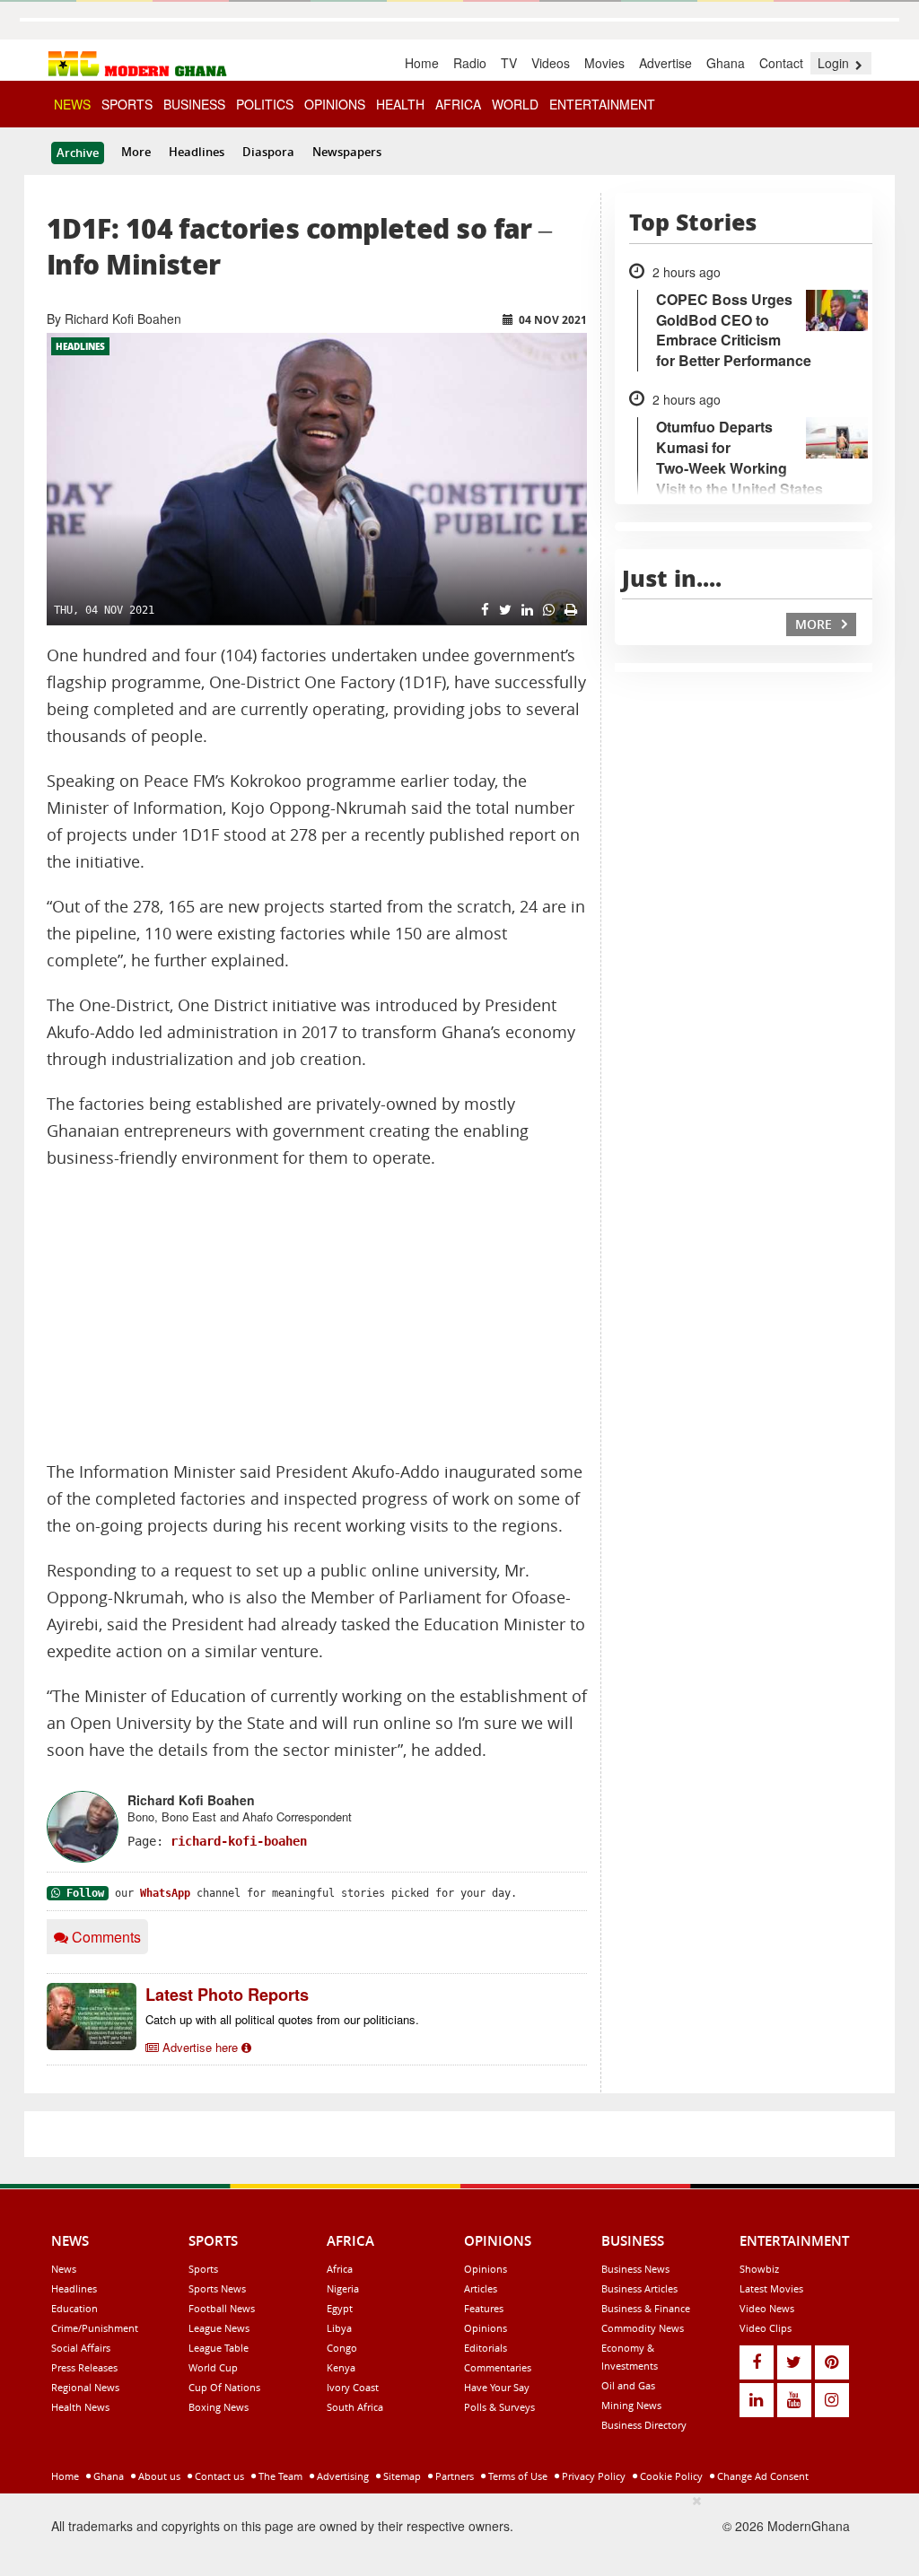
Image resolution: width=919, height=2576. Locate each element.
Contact (781, 63)
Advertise (665, 63)
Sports (203, 2269)
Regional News (85, 2387)
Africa (340, 2269)
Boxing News (219, 2407)
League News (219, 2328)
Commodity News (643, 2328)
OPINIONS (335, 104)
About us (158, 2476)
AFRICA (458, 104)
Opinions (486, 2269)
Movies (604, 63)
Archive (78, 153)
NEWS (72, 104)
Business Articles (639, 2288)
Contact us (218, 2476)
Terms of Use (516, 2476)
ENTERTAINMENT (602, 104)
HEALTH (400, 104)
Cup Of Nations (224, 2387)
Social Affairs (81, 2348)
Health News (80, 2407)
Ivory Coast (353, 2387)
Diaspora (268, 152)
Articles (481, 2288)
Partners (453, 2476)
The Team (279, 2476)
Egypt (340, 2308)
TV (509, 63)
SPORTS (127, 104)
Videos (551, 63)
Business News (635, 2269)
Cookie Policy (670, 2476)
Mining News (631, 2405)
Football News (222, 2308)
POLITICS (265, 104)
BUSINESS (194, 104)
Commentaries (498, 2367)
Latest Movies (771, 2288)
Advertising (341, 2476)
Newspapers (347, 152)
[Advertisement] (317, 1315)
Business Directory (644, 2425)
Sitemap (401, 2476)
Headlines (197, 152)
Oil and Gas (628, 2385)
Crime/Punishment (95, 2328)
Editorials (486, 2348)
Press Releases (84, 2367)
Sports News (217, 2288)
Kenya (341, 2367)
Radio (470, 63)
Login (835, 63)
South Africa (355, 2407)
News (64, 2269)
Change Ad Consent (761, 2476)
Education (74, 2308)
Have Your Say (497, 2387)
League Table (219, 2348)
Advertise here (200, 2047)
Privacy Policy (592, 2476)
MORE (815, 624)
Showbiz (759, 2269)
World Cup (213, 2367)
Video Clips (766, 2328)
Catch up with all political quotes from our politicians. (282, 2019)
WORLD (515, 104)
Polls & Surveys (499, 2407)
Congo (342, 2348)
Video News (767, 2308)
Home (422, 63)
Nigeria (343, 2288)
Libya (339, 2328)
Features (484, 2308)
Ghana (726, 63)
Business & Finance (646, 2308)
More (136, 152)
